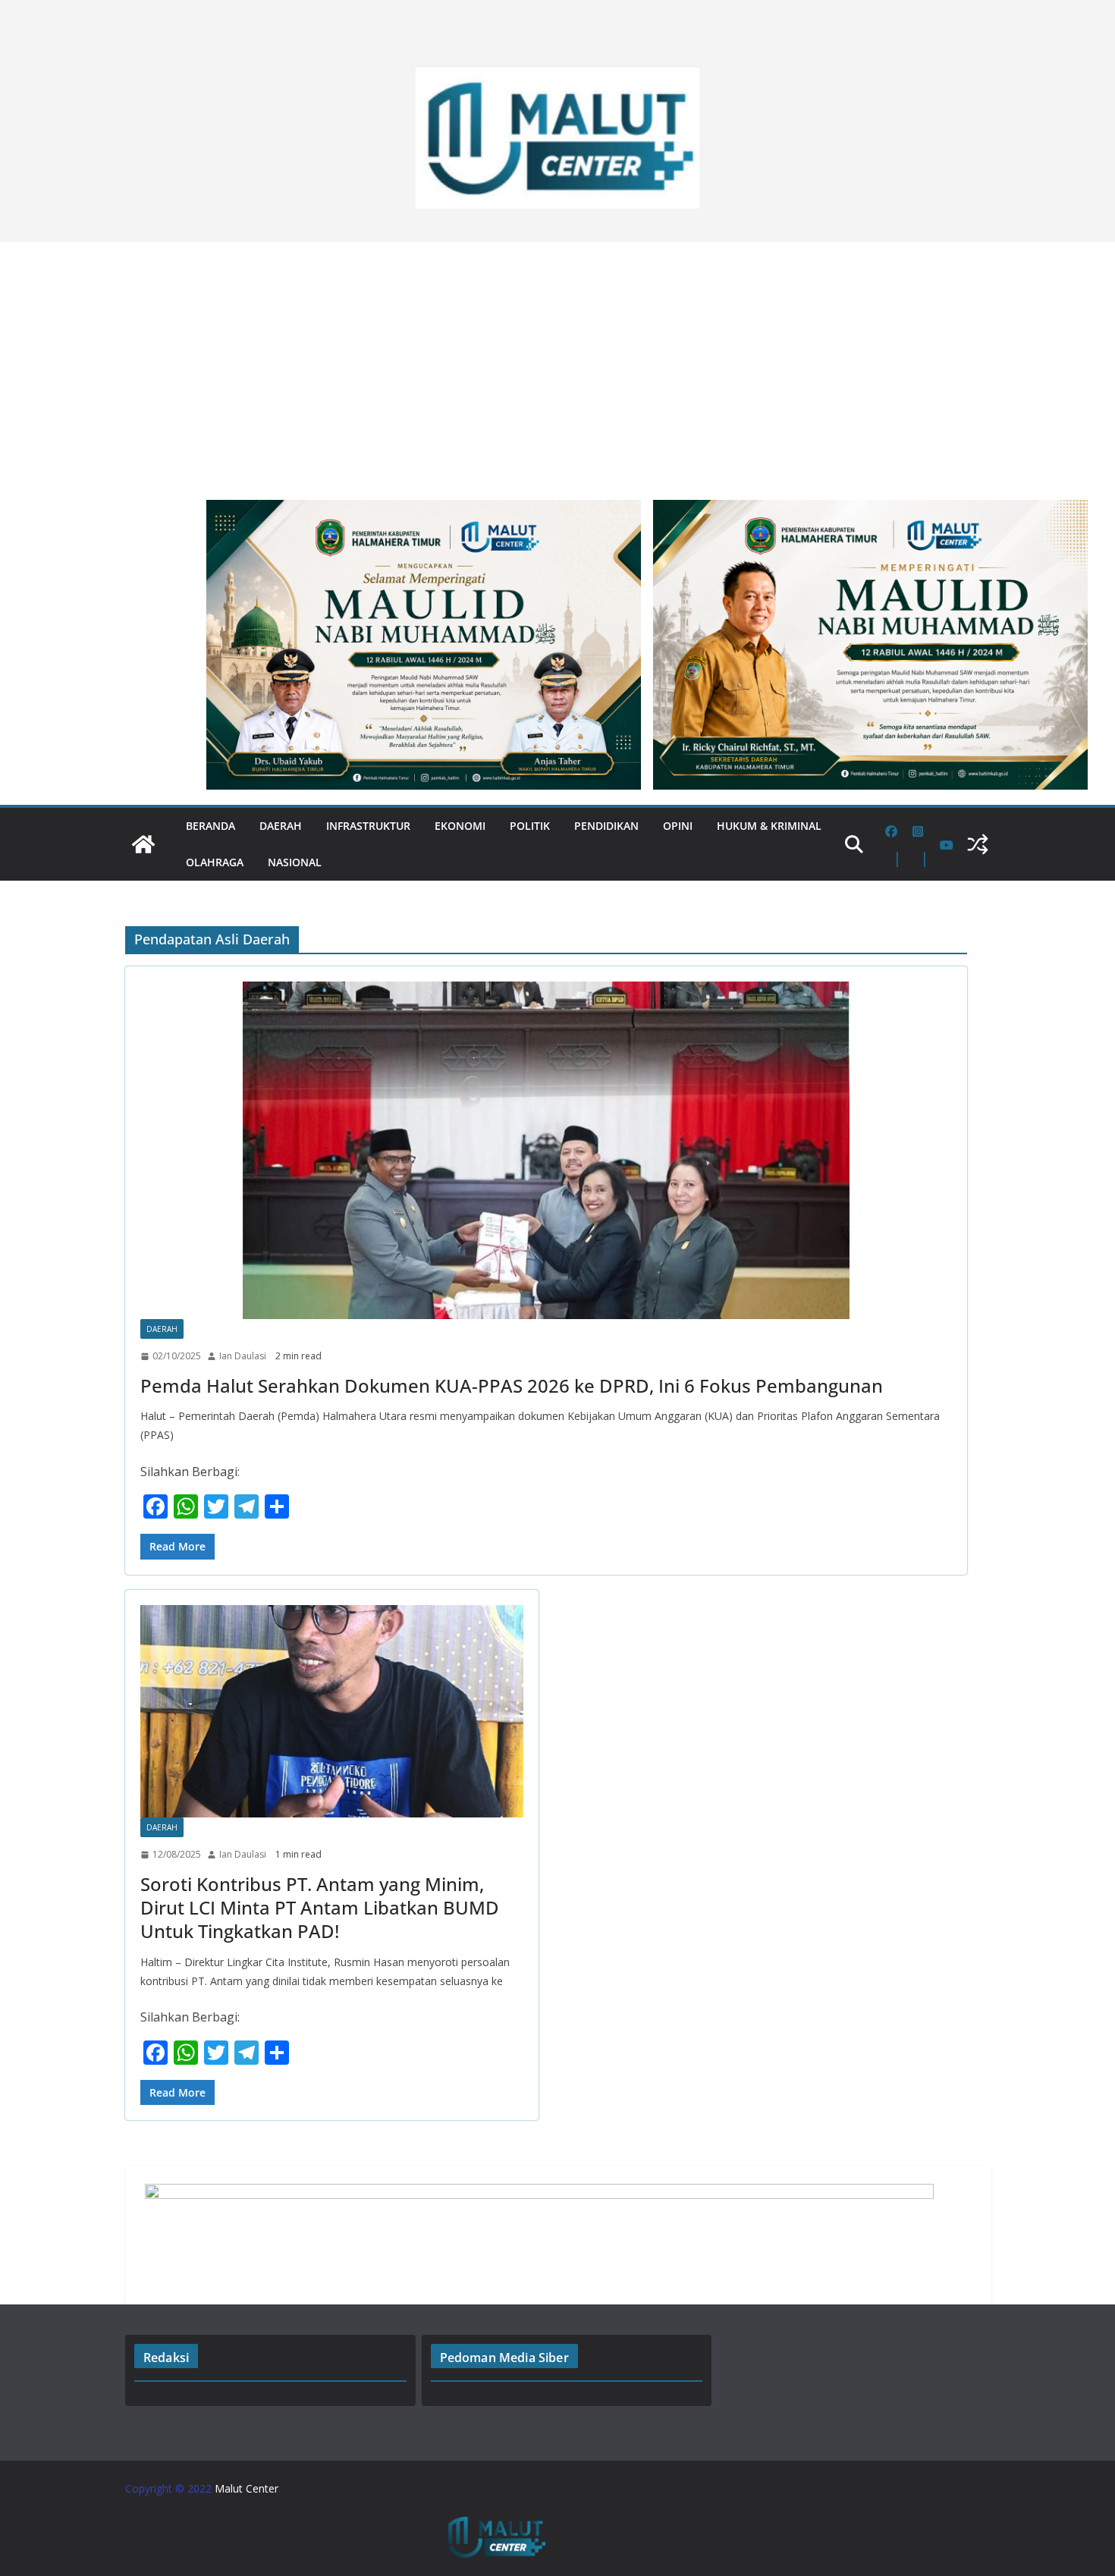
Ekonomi (460, 826)
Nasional (295, 862)
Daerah (281, 826)
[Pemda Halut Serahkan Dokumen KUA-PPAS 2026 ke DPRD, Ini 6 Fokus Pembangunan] (546, 1150)
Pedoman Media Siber (504, 2358)
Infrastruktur (368, 826)
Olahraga (215, 862)
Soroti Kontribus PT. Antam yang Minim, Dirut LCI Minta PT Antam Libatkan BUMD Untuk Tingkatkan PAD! (320, 1907)
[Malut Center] (143, 844)
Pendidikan (606, 826)
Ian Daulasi (243, 1356)
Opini (678, 826)
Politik (530, 826)
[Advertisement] (557, 363)
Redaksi (166, 2358)
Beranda (210, 826)
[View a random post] (978, 844)
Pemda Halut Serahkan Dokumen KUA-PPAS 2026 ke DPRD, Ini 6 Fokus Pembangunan (512, 1385)
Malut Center (247, 2488)
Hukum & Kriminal (769, 826)
